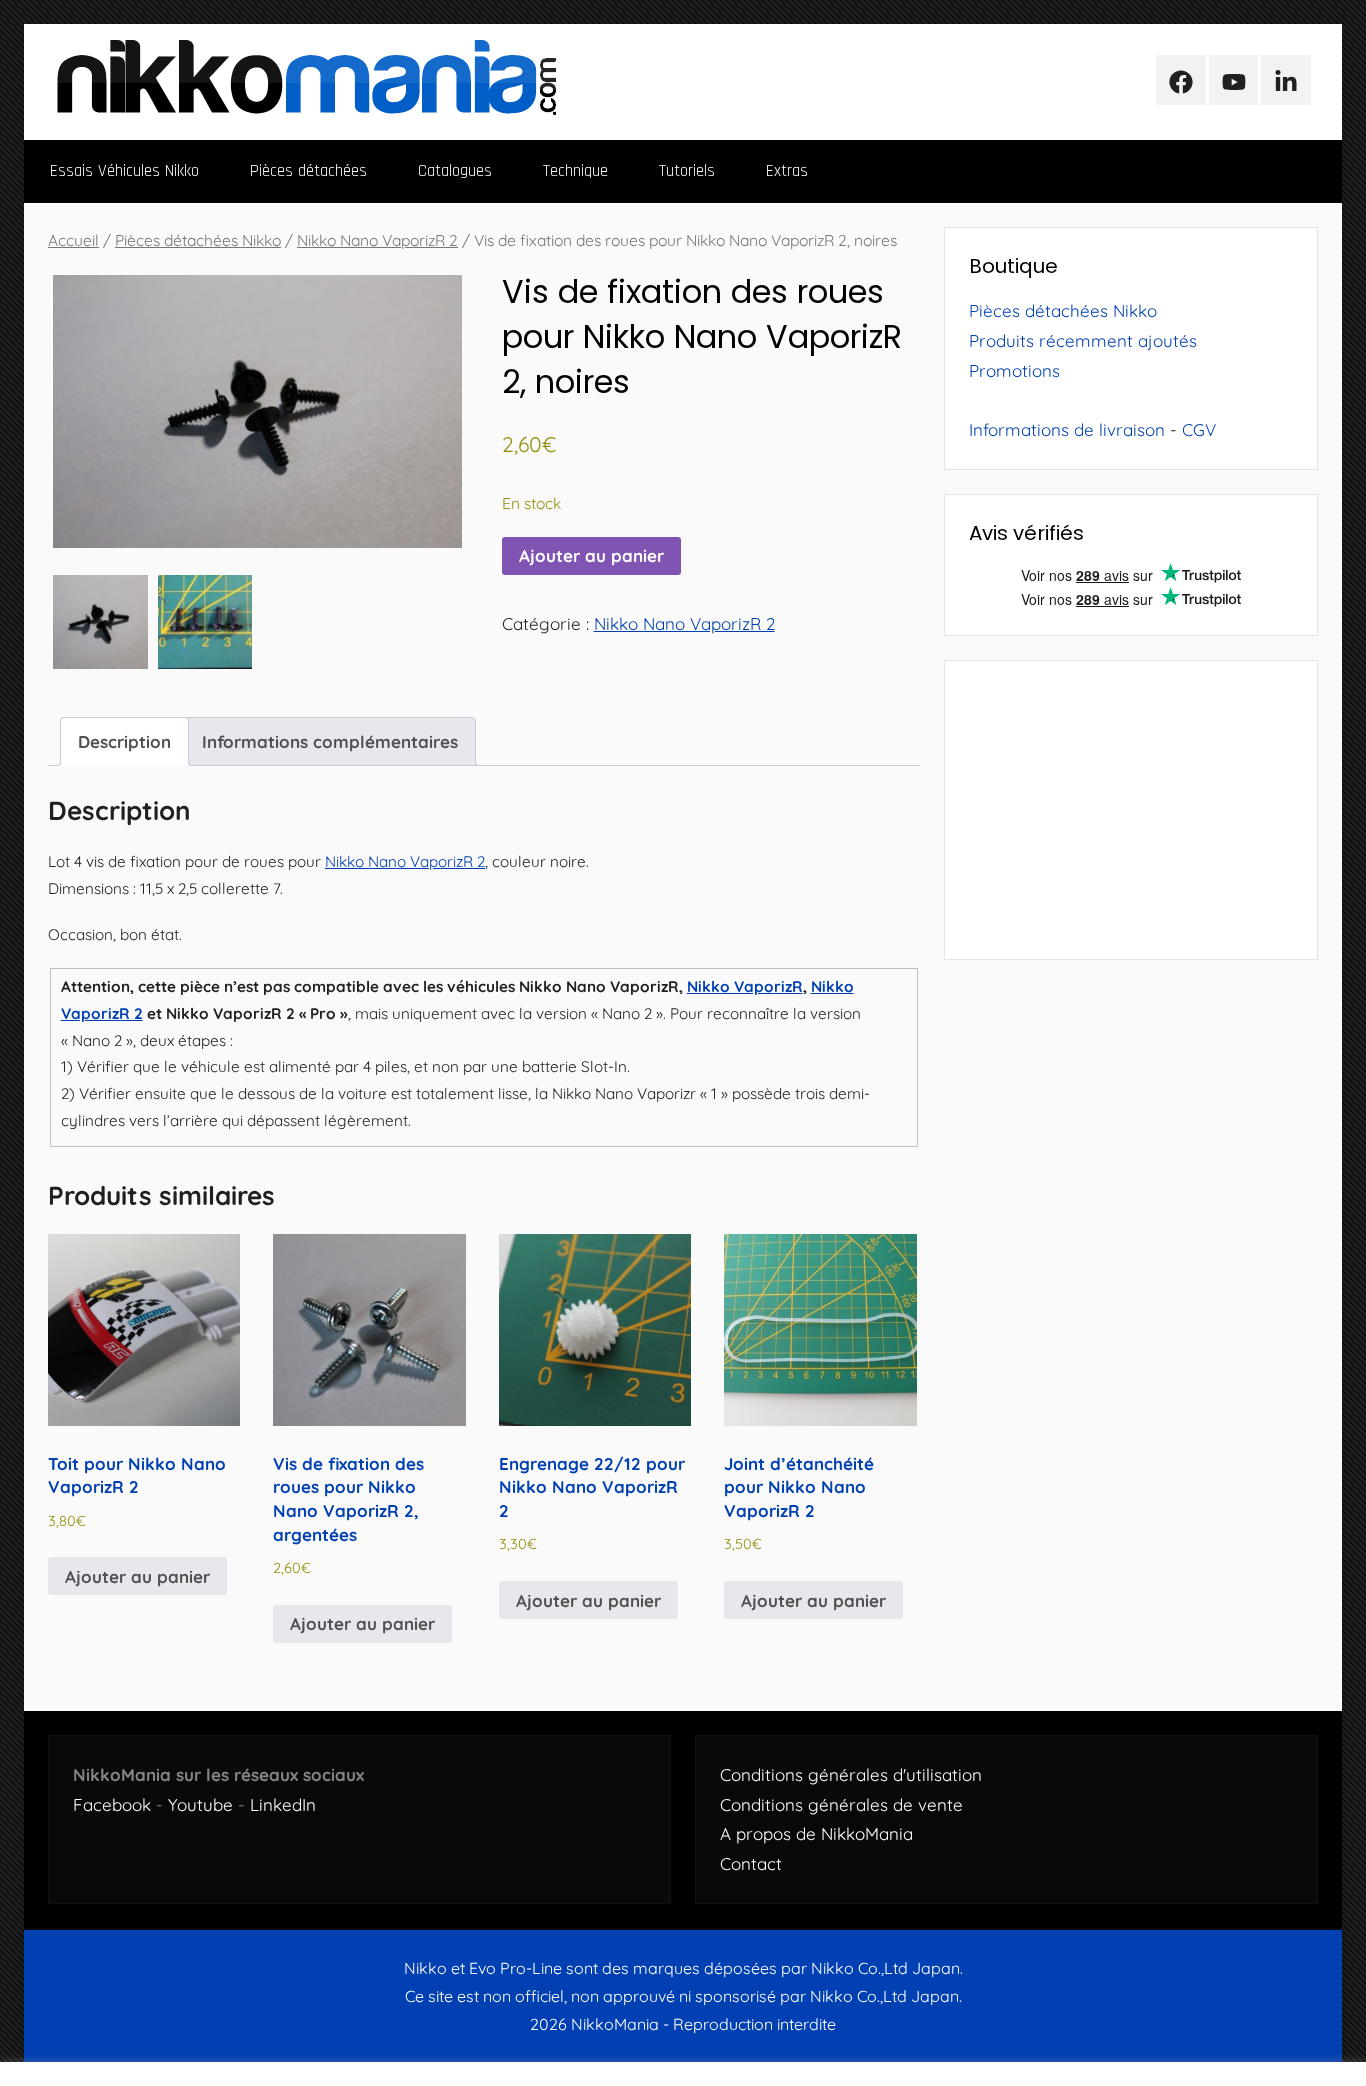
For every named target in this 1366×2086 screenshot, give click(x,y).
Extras (787, 171)
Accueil (73, 240)
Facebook (112, 1804)
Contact (751, 1863)
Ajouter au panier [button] (137, 1576)
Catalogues (455, 171)
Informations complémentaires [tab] (330, 741)
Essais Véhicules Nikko (124, 171)
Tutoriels (687, 171)
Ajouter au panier (591, 555)
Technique (575, 171)
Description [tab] (124, 741)
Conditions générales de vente (841, 1804)
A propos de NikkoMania (816, 1833)
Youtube (200, 1804)
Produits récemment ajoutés (1083, 340)
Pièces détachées (308, 171)
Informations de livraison (1067, 429)
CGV (1199, 429)
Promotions (1014, 370)
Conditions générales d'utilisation (851, 1774)
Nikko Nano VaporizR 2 (377, 240)
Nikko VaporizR (745, 986)
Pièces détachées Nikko (198, 240)
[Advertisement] (1131, 810)
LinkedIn (283, 1804)
